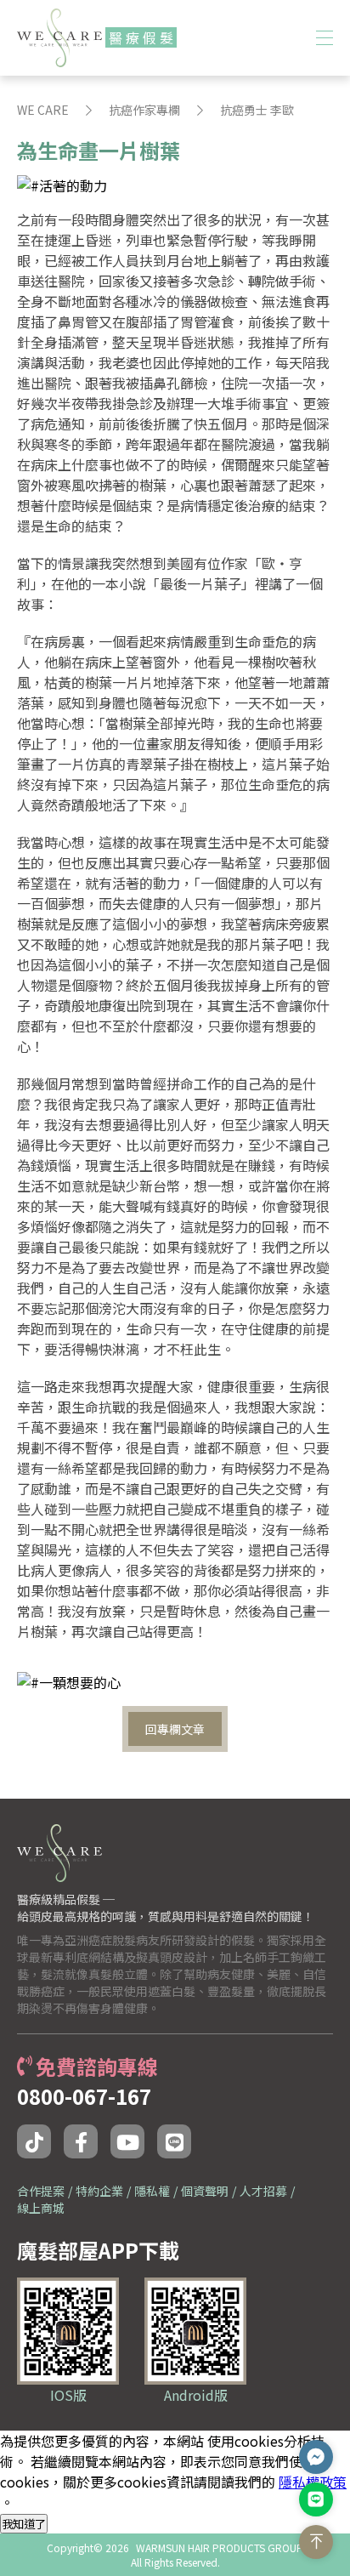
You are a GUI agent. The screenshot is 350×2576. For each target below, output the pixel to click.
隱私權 (152, 2191)
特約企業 (99, 2191)
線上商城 (41, 2208)
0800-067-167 (84, 2096)
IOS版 (68, 2395)
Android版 (196, 2395)
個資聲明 (205, 2191)
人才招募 (263, 2191)
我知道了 (24, 2524)
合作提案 (41, 2191)
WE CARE (43, 110)
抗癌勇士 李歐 (257, 110)
